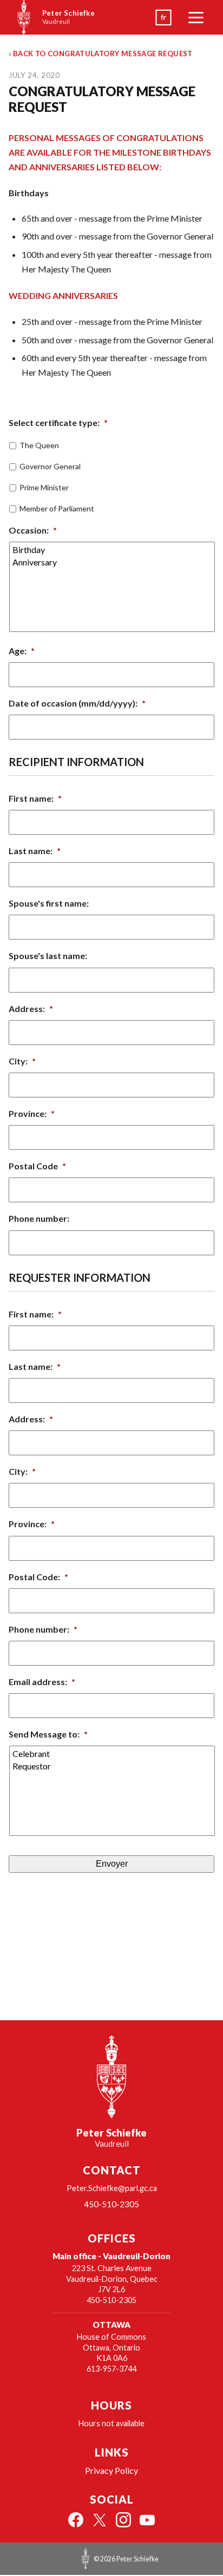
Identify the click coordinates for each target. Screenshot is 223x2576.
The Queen (39, 445)
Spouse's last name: (48, 956)
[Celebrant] (113, 1753)
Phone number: (39, 1218)
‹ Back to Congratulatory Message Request (101, 54)
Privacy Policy (111, 2470)
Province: (32, 1113)
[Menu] (196, 17)
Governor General (50, 466)
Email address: (42, 1682)
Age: (22, 651)
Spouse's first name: (49, 903)
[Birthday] (113, 550)
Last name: (35, 851)
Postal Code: (38, 1577)
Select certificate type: (58, 422)
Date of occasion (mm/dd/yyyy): (77, 703)
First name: (35, 798)
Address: (31, 1009)
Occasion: (33, 530)
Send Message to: (48, 1734)
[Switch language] (163, 17)
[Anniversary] (113, 562)
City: (22, 1061)
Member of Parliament (57, 508)
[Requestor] (113, 1766)
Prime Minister (44, 487)
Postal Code (37, 1166)
